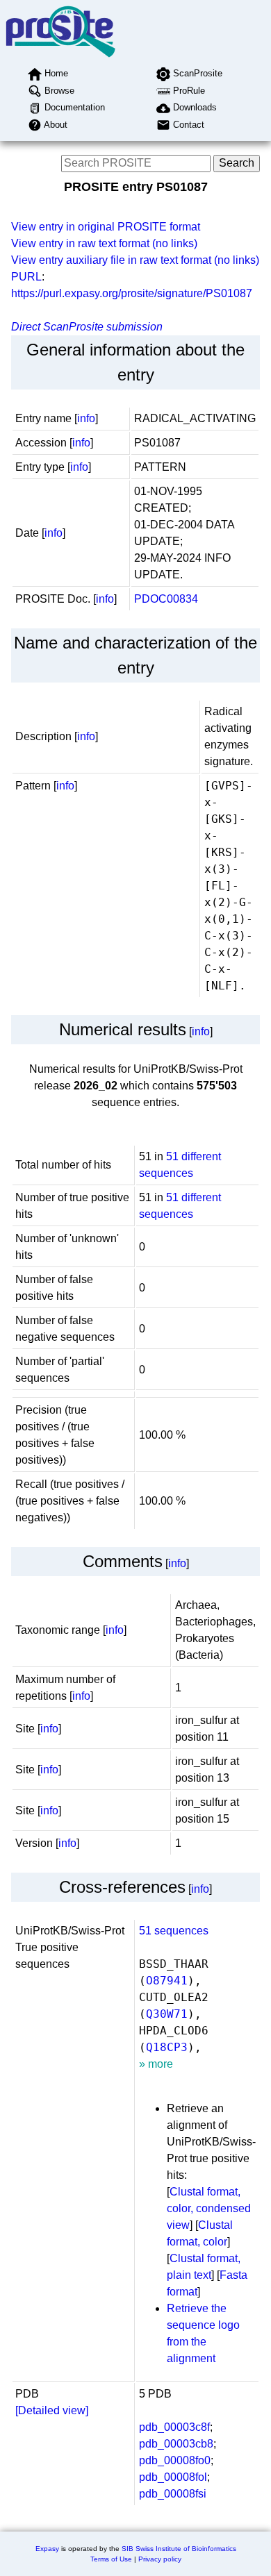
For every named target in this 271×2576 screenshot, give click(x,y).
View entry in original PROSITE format (106, 227)
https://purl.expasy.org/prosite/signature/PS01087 (132, 293)
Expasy (47, 2549)
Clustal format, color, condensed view (209, 2208)
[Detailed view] (52, 2410)
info (86, 418)
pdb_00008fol (173, 2477)
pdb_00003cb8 (176, 2444)
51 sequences (174, 1931)
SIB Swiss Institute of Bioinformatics (179, 2549)
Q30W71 (167, 2014)
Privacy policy (160, 2559)
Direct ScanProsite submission (87, 327)
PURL (26, 277)
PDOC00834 (166, 599)
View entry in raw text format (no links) (104, 243)
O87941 (167, 1981)
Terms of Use (111, 2559)
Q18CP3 (167, 2047)
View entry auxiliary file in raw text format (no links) (135, 260)
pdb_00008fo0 (175, 2460)
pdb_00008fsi (173, 2494)
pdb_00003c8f (174, 2427)
